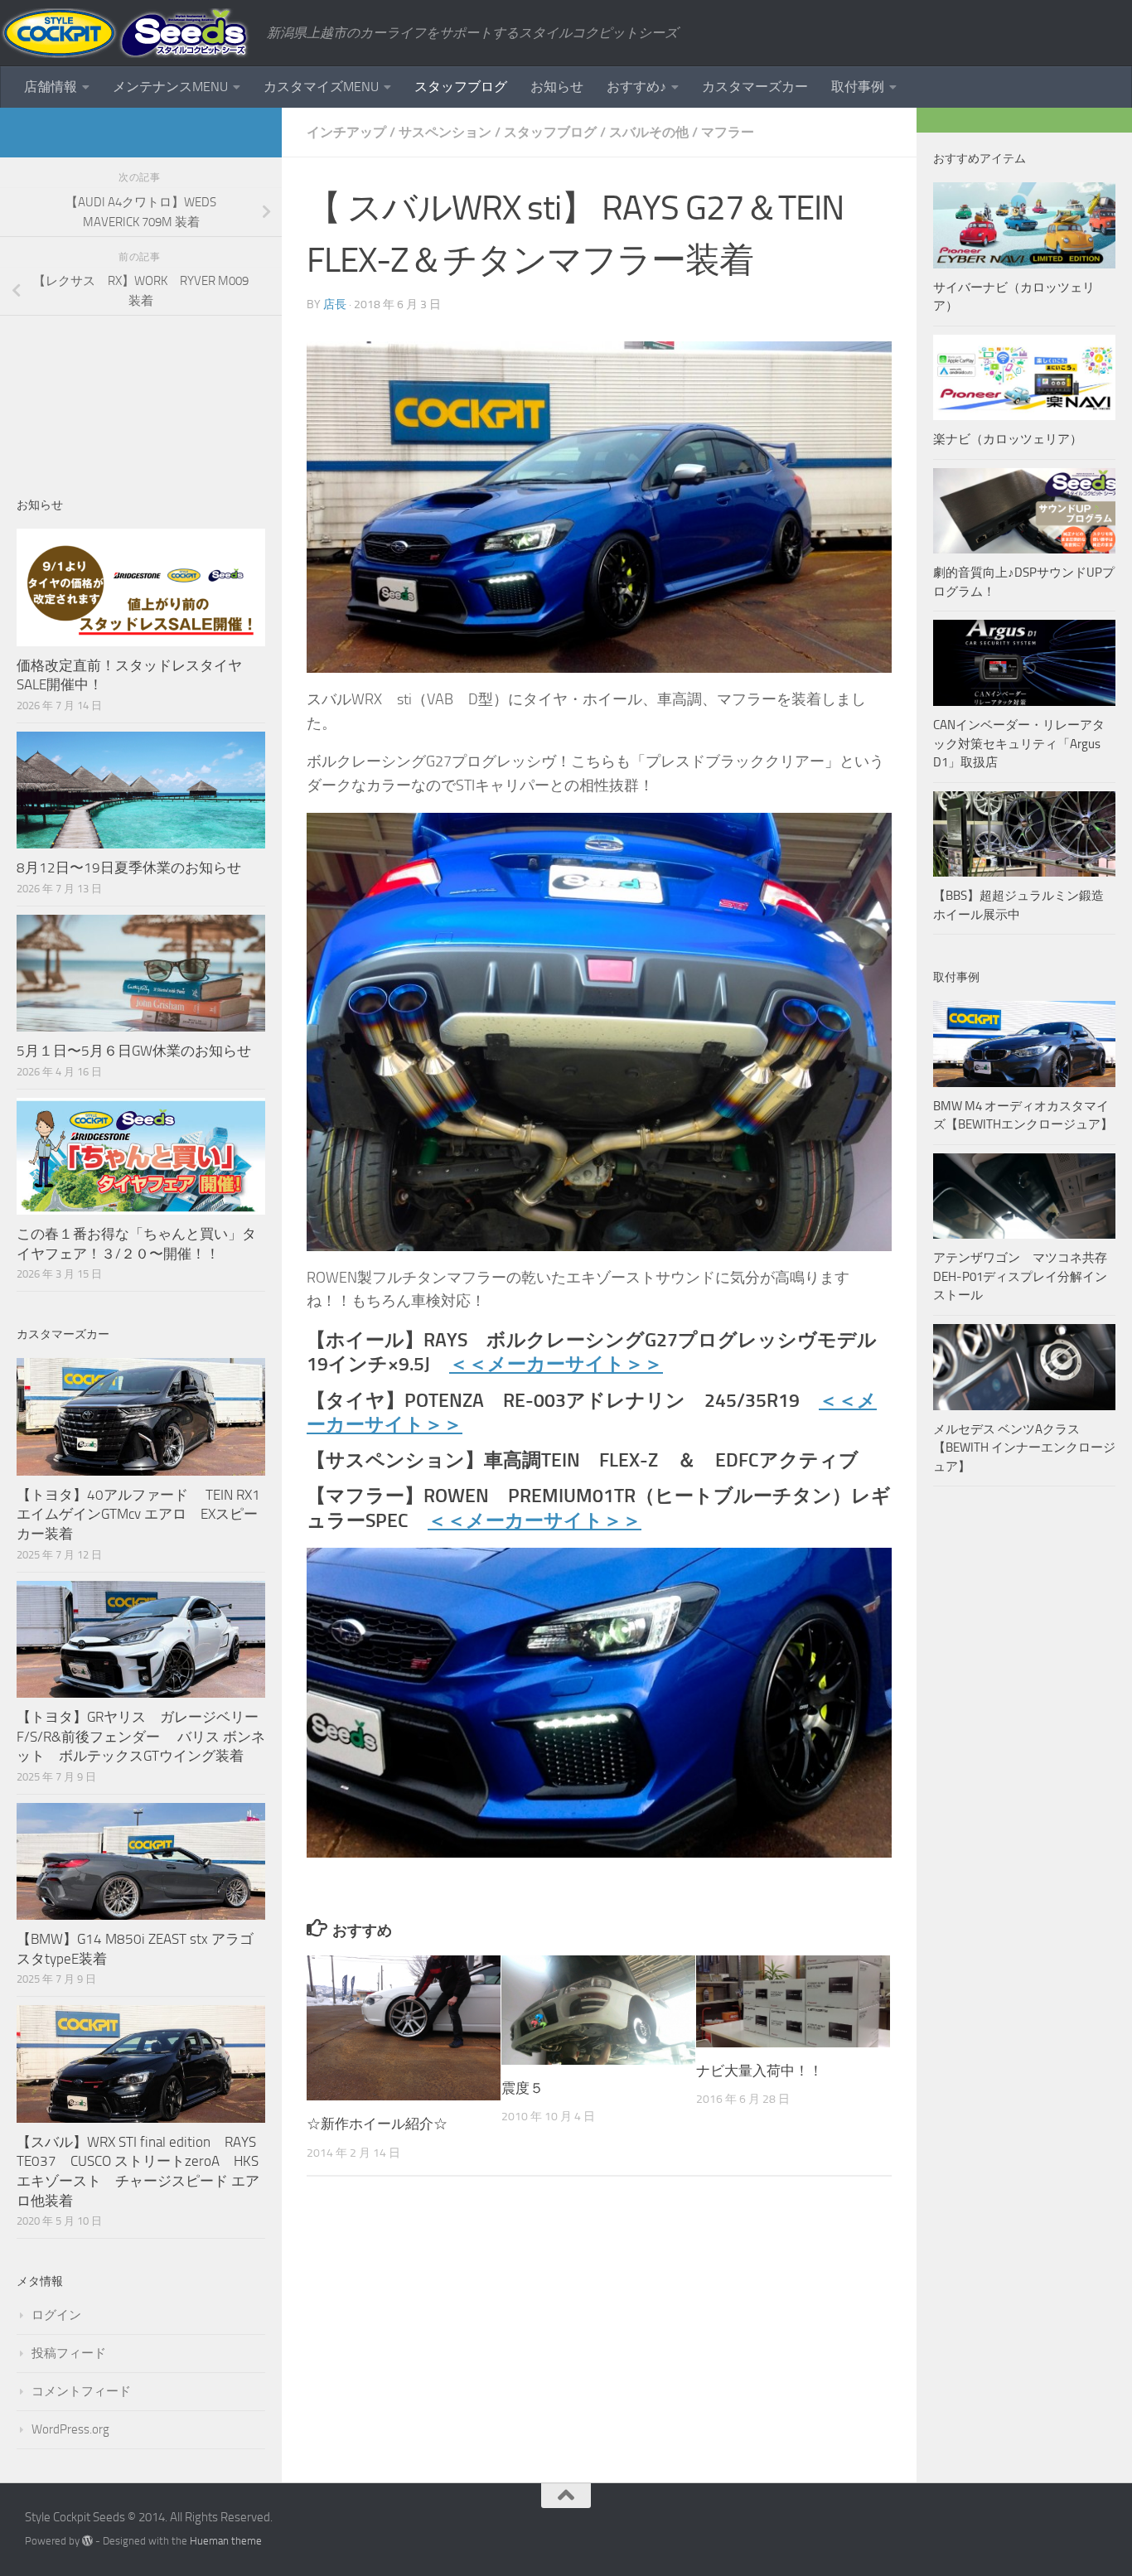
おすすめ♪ (636, 87)
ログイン (56, 2315)
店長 (335, 304)
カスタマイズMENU (321, 87)
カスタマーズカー (755, 87)
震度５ (522, 2088)
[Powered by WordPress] (87, 2541)
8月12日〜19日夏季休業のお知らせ (129, 868)
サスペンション (445, 132)
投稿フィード (69, 2353)
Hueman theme (226, 2541)
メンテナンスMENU (170, 87)
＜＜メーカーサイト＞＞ (556, 1364)
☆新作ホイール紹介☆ (377, 2124)
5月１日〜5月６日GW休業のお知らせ (134, 1051)
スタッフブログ (461, 87)
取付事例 (858, 87)
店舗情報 (51, 87)
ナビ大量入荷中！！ (760, 2071)
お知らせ (557, 87)
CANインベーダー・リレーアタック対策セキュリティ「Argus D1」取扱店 (1019, 744)
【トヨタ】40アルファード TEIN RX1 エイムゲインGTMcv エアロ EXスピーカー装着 (140, 1514)
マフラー (728, 132)
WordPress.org (70, 2429)
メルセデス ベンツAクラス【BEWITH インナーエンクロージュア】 (1024, 1448)
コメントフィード (81, 2391)
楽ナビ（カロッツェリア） (1008, 439)
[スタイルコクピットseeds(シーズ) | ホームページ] (125, 33)
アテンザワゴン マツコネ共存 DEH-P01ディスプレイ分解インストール (1020, 1276)
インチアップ (346, 132)
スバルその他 (649, 132)
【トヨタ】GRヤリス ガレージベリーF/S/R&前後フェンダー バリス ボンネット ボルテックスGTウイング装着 (141, 1736)
